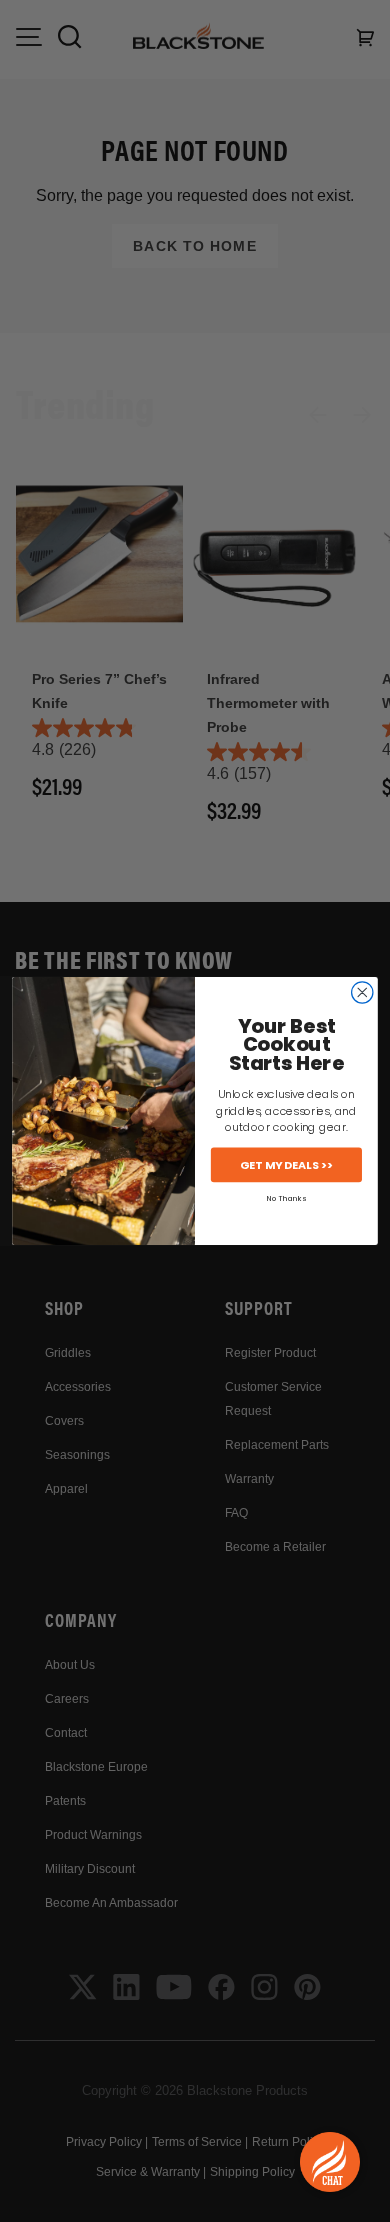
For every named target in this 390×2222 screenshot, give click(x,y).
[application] (330, 2162)
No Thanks (286, 1198)
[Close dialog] (362, 992)
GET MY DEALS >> (286, 1164)
